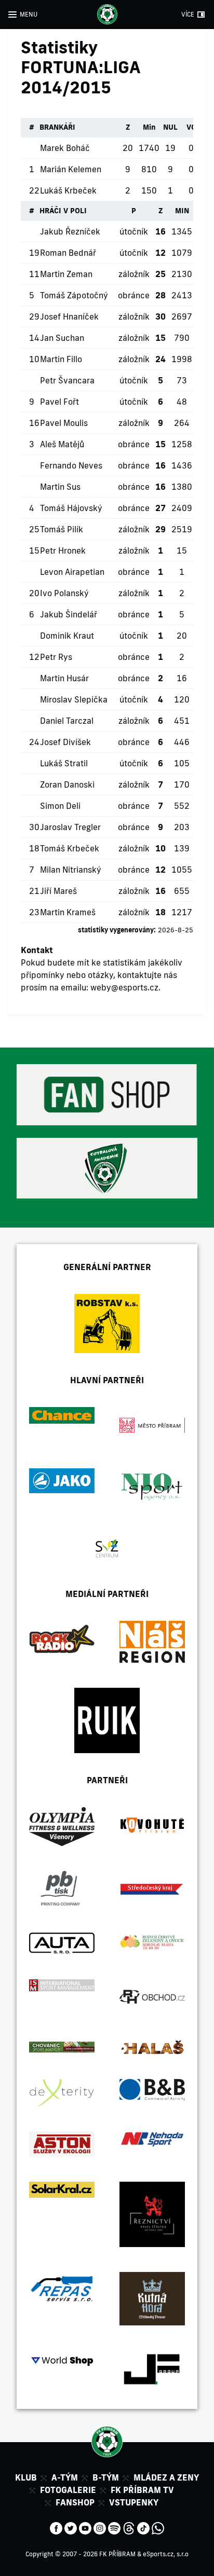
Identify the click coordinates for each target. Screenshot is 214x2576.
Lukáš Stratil (64, 763)
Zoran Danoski (67, 784)
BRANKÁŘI (57, 127)
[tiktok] (143, 2527)
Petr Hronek (63, 550)
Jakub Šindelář (69, 614)
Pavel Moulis (64, 423)
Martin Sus (60, 487)
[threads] (129, 2527)
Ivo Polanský (64, 593)
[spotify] (114, 2527)
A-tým (65, 2477)
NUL (170, 127)
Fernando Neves (71, 465)
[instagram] (100, 2527)
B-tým (106, 2477)
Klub (26, 2477)
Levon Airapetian (72, 572)
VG (191, 127)
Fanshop (75, 2502)
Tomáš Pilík (62, 529)
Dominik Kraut (67, 636)
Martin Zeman (66, 274)
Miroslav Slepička (74, 699)
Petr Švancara (67, 380)
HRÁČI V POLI (63, 211)
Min (149, 127)
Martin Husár (64, 678)
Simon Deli (60, 806)
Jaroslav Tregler (70, 827)
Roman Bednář (68, 253)
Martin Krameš (68, 912)
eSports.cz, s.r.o (166, 2554)
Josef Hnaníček (69, 316)
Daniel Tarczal (67, 721)
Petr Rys (56, 657)
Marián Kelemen (71, 169)
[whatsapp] (158, 2527)
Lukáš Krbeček (68, 190)
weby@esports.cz (124, 987)
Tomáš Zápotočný (74, 295)
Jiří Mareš (58, 891)
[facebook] (56, 2527)
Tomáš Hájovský (71, 508)
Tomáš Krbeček (70, 848)
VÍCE (188, 14)
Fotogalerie (68, 2490)
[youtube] (85, 2527)
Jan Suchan (62, 338)
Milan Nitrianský (71, 870)
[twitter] (71, 2527)
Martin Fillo (61, 359)
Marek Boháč (65, 148)
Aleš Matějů (62, 444)
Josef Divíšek (65, 742)
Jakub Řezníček (70, 231)
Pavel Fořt (59, 402)
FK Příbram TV (142, 2490)
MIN (182, 211)
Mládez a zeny (166, 2477)
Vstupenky (134, 2502)
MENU (29, 14)
